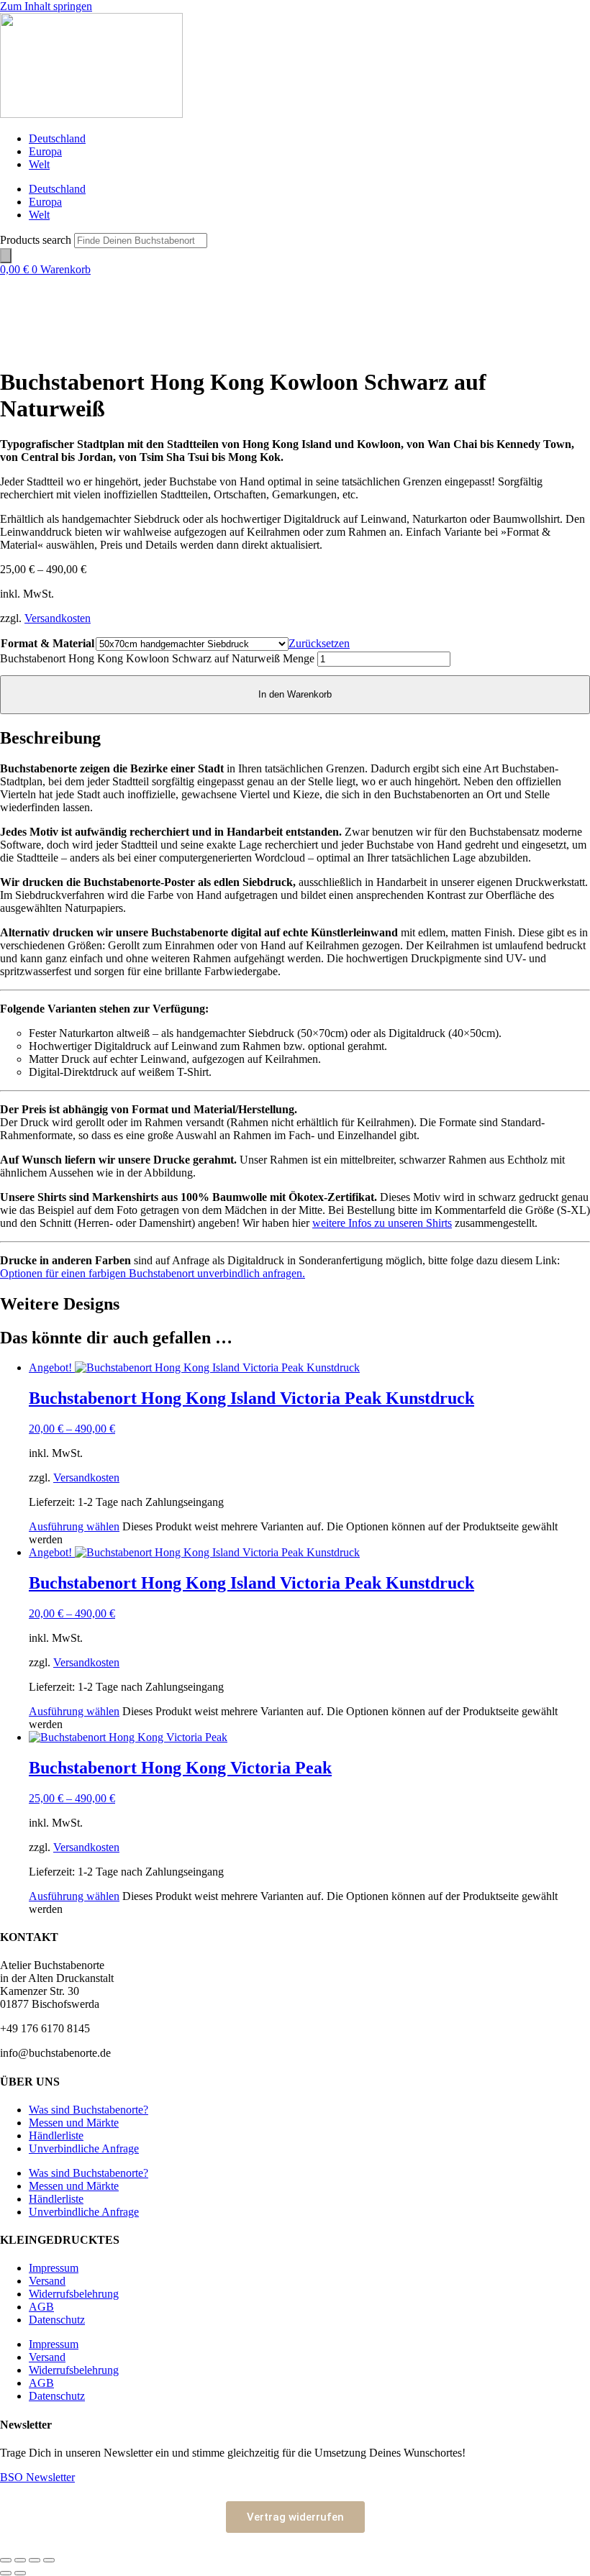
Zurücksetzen (319, 643)
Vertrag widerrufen (295, 2517)
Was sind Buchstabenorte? (88, 2110)
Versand (47, 2281)
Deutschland (57, 138)
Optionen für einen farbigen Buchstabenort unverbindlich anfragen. (153, 1273)
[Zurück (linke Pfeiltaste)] (6, 2573)
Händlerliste (56, 2136)
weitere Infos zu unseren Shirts (382, 1223)
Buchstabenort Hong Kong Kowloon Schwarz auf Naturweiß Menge (157, 658)
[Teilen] (35, 2560)
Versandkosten (58, 618)
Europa (45, 151)
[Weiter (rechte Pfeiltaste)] (20, 2573)
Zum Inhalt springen (46, 6)
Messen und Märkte (74, 2123)
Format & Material (47, 643)
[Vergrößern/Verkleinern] (6, 2560)
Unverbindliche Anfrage (84, 2148)
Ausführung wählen (74, 1526)
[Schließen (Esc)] (49, 2560)
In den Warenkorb (295, 694)
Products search (37, 240)
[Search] (6, 256)
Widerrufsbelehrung (74, 2294)
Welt (39, 164)
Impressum (54, 2268)
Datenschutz (57, 2320)
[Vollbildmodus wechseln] (20, 2560)
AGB (41, 2307)
